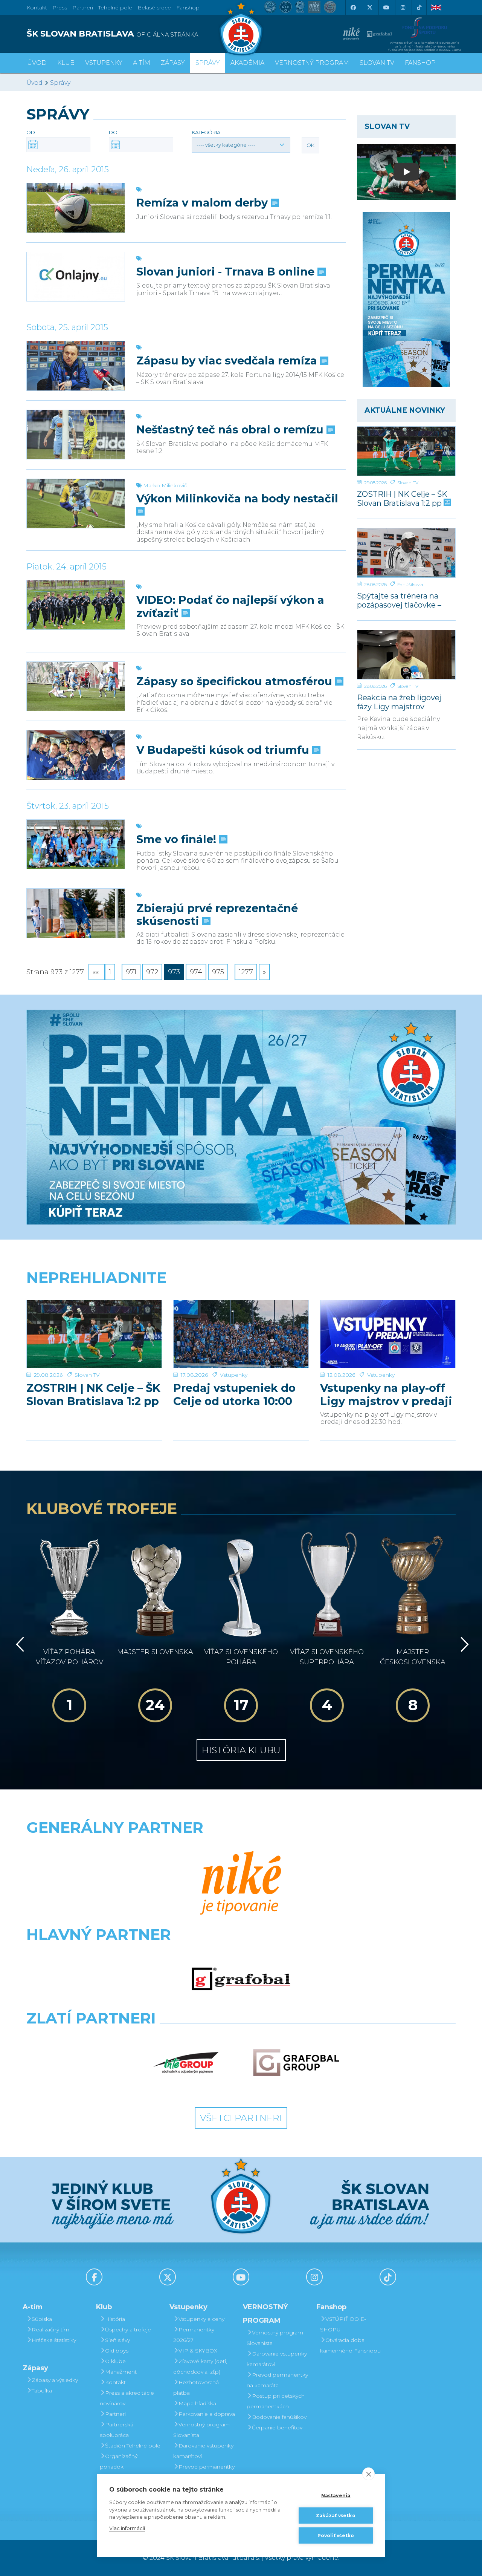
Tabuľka (42, 2391)
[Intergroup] (186, 2063)
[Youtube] (386, 8)
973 (174, 972)
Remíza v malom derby (204, 203)
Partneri (115, 2414)
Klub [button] (66, 63)
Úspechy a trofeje (128, 2330)
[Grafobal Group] (296, 2063)
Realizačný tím (50, 2330)
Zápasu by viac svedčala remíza (228, 361)
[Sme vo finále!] (76, 844)
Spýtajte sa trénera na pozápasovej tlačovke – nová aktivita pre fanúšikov (399, 600)
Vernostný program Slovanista (201, 2430)
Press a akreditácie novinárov (127, 2398)
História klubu (241, 1750)
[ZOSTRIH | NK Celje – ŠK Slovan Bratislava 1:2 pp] (406, 451)
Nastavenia (336, 2496)
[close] (368, 2474)
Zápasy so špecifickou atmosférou (236, 681)
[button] (241, 145)
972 (152, 972)
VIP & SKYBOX (198, 2351)
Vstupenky (234, 1375)
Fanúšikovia (410, 584)
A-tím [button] (142, 63)
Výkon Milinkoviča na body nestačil (237, 499)
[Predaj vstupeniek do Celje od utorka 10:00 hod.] (241, 1334)
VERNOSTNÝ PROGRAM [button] (312, 63)
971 (131, 972)
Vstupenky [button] (104, 63)
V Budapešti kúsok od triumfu (224, 750)
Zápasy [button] (173, 63)
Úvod (37, 63)
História (115, 2319)
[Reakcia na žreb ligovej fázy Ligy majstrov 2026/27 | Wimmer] (406, 655)
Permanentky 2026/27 (194, 2335)
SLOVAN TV (377, 63)
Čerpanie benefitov (277, 2428)
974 (196, 972)
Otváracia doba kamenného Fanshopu (350, 2345)
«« (97, 972)
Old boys (117, 2351)
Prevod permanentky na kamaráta (204, 2472)
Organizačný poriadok (119, 2461)
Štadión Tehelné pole (133, 2446)
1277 (246, 972)
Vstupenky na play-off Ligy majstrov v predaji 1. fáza (386, 1394)
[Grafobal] (241, 1979)
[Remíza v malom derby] (76, 208)
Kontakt (115, 2382)
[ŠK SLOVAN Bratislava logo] (241, 28)
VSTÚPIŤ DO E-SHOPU (343, 2324)
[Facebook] (353, 8)
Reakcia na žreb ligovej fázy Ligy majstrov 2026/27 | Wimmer (399, 702)
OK (310, 145)
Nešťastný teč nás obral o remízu (231, 430)
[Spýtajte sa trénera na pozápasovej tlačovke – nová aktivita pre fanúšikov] (406, 553)
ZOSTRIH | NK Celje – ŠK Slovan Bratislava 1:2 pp (402, 498)
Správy (208, 63)
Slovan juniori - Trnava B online (227, 272)
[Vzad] (19, 1644)
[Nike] (241, 1884)
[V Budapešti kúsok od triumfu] (76, 755)
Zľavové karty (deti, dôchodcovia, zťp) (200, 2366)
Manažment (121, 2372)
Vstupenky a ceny (201, 2319)
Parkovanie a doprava (207, 2414)
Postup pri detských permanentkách (276, 2401)
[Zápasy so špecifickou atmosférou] (76, 686)
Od (31, 132)
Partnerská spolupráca (117, 2430)
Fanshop (188, 8)
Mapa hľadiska (197, 2403)
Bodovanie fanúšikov (279, 2417)
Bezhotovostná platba (196, 2388)
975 (218, 972)
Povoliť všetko (336, 2535)
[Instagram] (403, 8)
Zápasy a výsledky (55, 2380)
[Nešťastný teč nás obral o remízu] (76, 435)
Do (113, 132)
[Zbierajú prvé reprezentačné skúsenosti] (76, 913)
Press (60, 8)
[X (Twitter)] (369, 8)
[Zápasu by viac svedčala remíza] (76, 366)
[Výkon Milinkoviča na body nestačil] (76, 504)
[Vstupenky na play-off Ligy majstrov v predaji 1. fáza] (388, 1334)
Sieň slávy (117, 2340)
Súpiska (42, 2319)
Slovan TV (408, 483)
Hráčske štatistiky (54, 2340)
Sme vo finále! (178, 839)
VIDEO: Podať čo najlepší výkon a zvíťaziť (230, 606)
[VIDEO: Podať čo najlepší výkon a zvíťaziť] (76, 605)
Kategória (206, 132)
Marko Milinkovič (165, 485)
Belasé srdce (154, 8)
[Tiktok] (419, 8)
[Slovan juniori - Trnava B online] (76, 277)
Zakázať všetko (336, 2516)
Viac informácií (127, 2528)
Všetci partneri (241, 2118)
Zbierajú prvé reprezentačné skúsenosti (217, 915)
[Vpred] (463, 1644)
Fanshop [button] (420, 63)
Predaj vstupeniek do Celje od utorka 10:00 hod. (234, 1394)
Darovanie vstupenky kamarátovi (203, 2451)
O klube (115, 2361)
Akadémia (247, 63)
